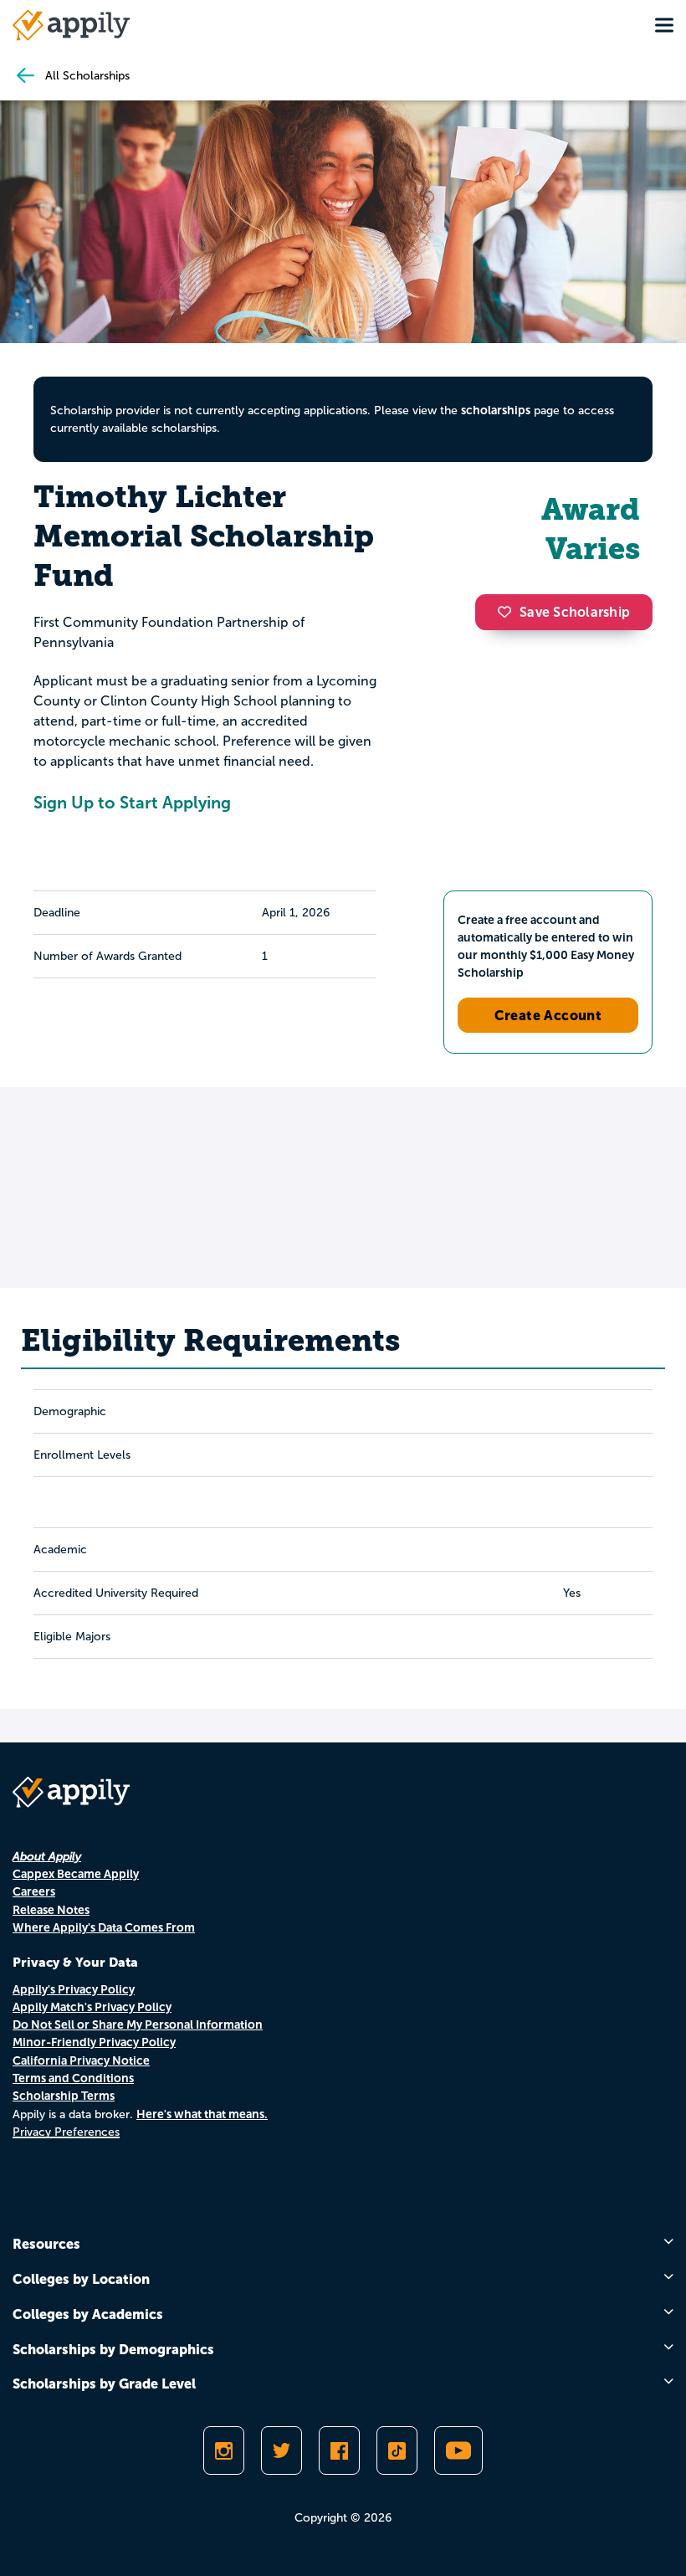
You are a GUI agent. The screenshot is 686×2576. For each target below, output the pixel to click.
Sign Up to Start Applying (132, 803)
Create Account (548, 1015)
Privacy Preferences (66, 2132)
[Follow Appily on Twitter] (282, 2450)
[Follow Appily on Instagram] (224, 2450)
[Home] (71, 25)
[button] (509, 612)
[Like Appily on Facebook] (339, 2450)
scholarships (496, 410)
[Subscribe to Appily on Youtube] (458, 2450)
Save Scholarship (575, 612)
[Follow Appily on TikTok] (397, 2450)
